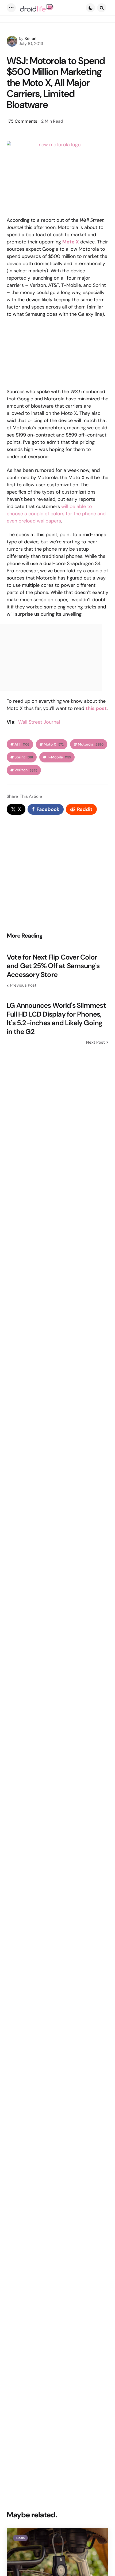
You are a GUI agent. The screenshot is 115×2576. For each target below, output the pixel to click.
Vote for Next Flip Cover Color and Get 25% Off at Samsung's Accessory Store (53, 966)
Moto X (54, 744)
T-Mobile (59, 757)
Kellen (30, 38)
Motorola (91, 744)
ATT (22, 744)
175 (22, 121)
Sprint (24, 757)
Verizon (26, 770)
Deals (20, 2538)
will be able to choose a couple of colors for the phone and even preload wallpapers (56, 514)
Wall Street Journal (39, 722)
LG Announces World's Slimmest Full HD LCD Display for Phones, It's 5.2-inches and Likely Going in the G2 (56, 1018)
